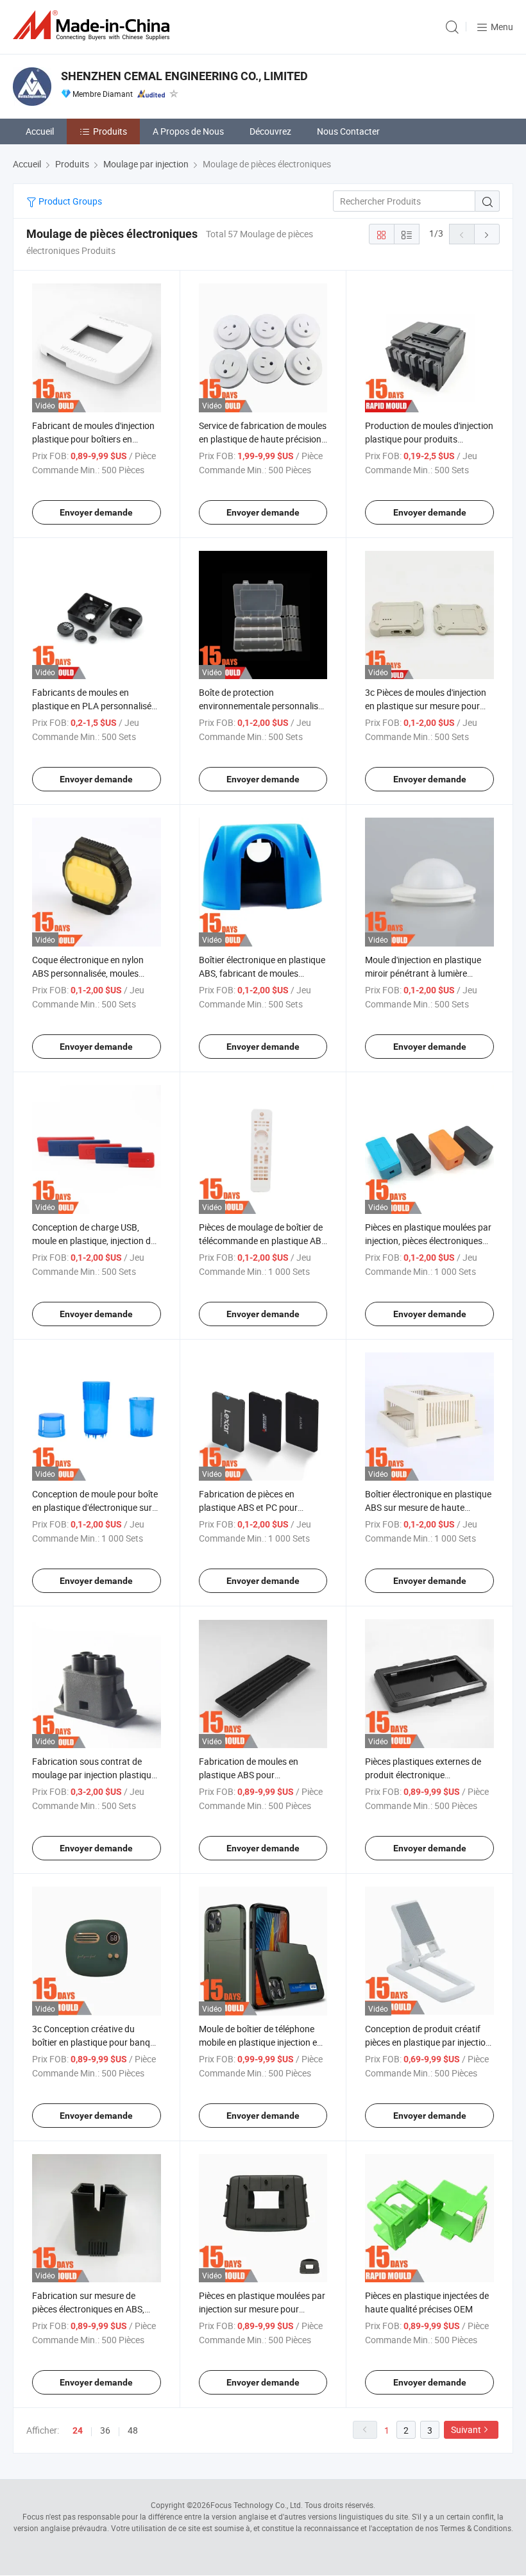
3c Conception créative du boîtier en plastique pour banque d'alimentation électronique (96, 2042)
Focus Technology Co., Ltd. (257, 2505)
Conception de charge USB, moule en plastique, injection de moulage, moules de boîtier (94, 1241)
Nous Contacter (348, 131)
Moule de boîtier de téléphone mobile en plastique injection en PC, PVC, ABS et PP (260, 2042)
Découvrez (270, 131)
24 (78, 2430)
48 (133, 2430)
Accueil (40, 131)
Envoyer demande (96, 512)
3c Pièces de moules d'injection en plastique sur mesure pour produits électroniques (426, 706)
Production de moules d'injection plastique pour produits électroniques (429, 439)
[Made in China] (94, 25)
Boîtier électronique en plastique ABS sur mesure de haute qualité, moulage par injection (428, 1507)
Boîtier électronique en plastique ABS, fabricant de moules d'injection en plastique (262, 973)
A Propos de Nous (188, 131)
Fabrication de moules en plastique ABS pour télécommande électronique (254, 1775)
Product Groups (69, 201)
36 (105, 2430)
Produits (110, 131)
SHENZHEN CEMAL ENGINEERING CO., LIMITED (184, 76)
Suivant (466, 2429)
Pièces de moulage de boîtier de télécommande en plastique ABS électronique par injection (263, 1241)
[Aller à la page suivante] (487, 234)
